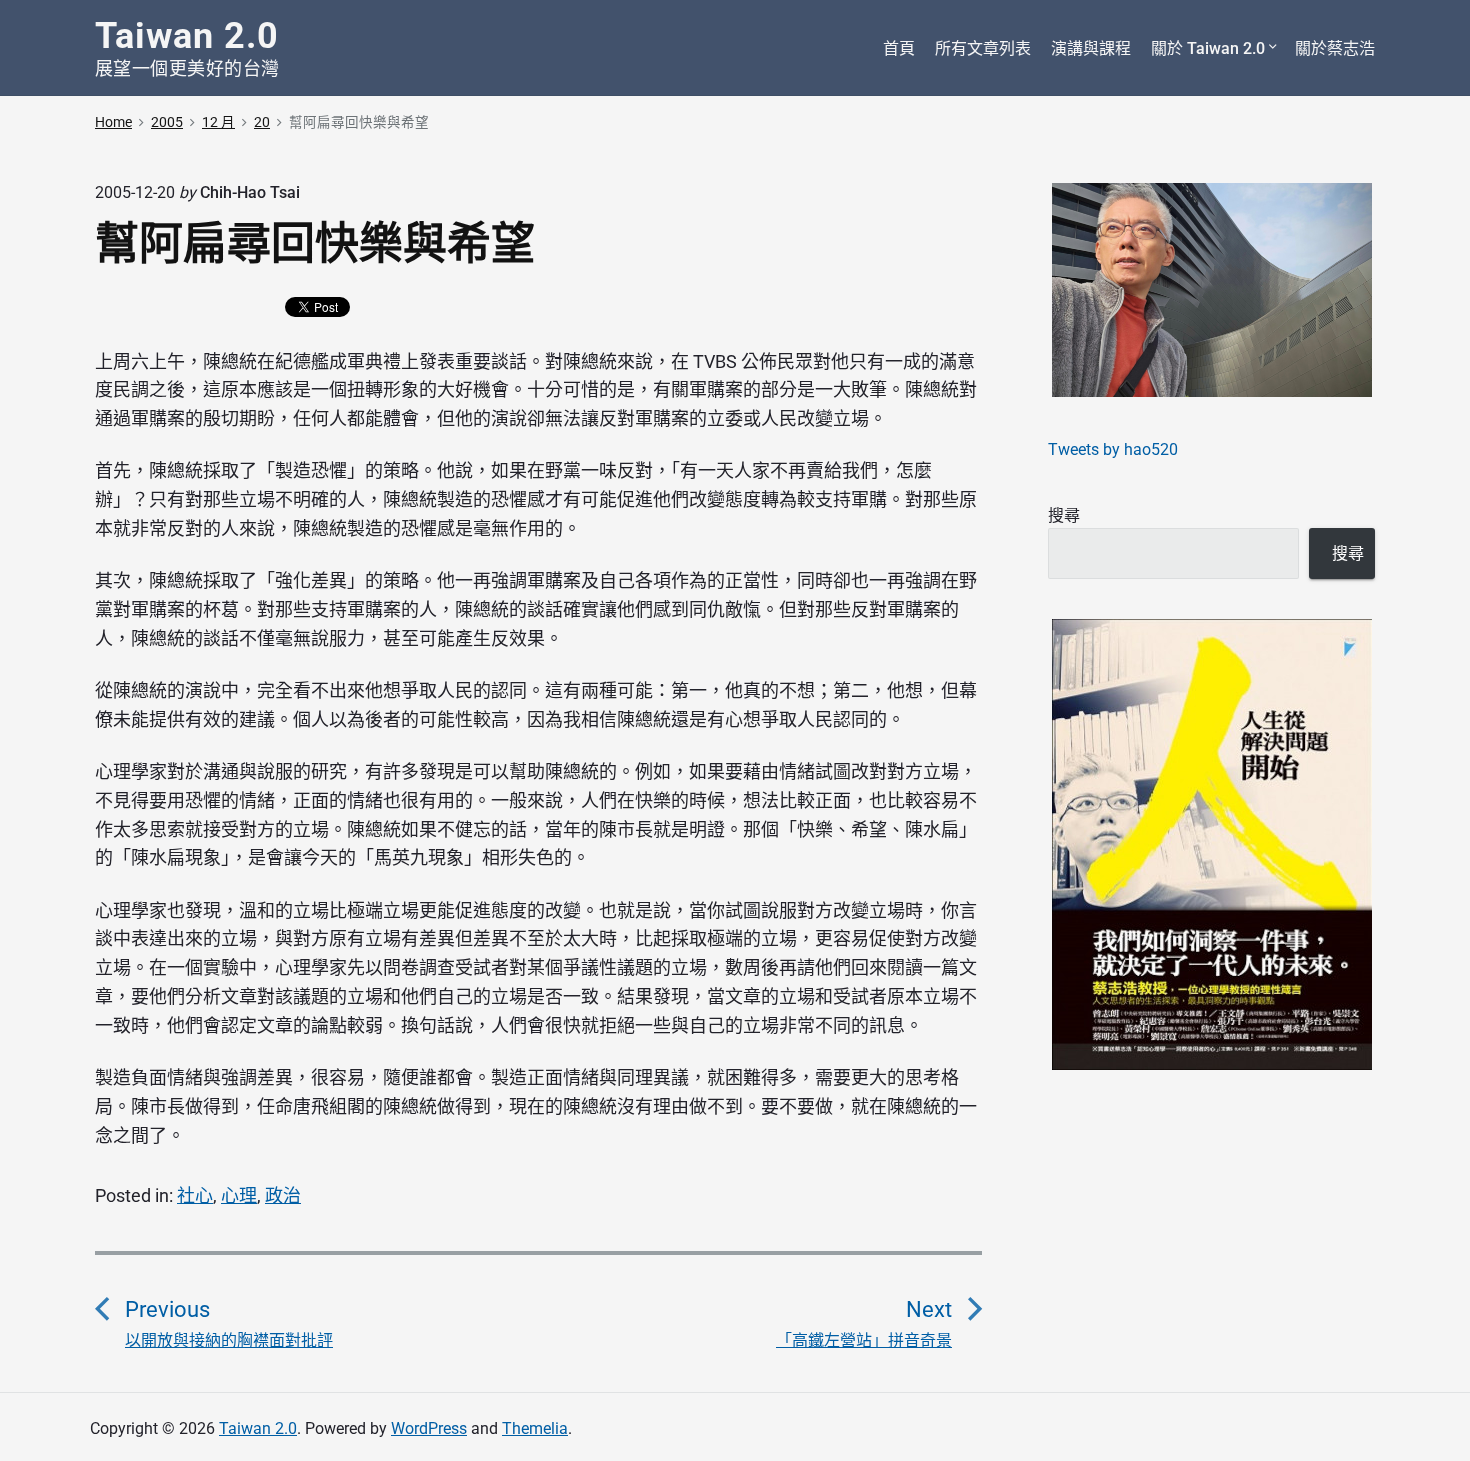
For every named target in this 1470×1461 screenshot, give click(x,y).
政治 (283, 1195)
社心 (195, 1195)
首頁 (899, 48)
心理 (239, 1195)
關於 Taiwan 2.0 (1208, 48)
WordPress (429, 1428)
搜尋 (1064, 515)
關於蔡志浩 (1335, 48)
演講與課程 (1091, 48)
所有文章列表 (983, 48)
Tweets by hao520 (1113, 449)
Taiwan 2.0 (258, 1428)
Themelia (535, 1428)
